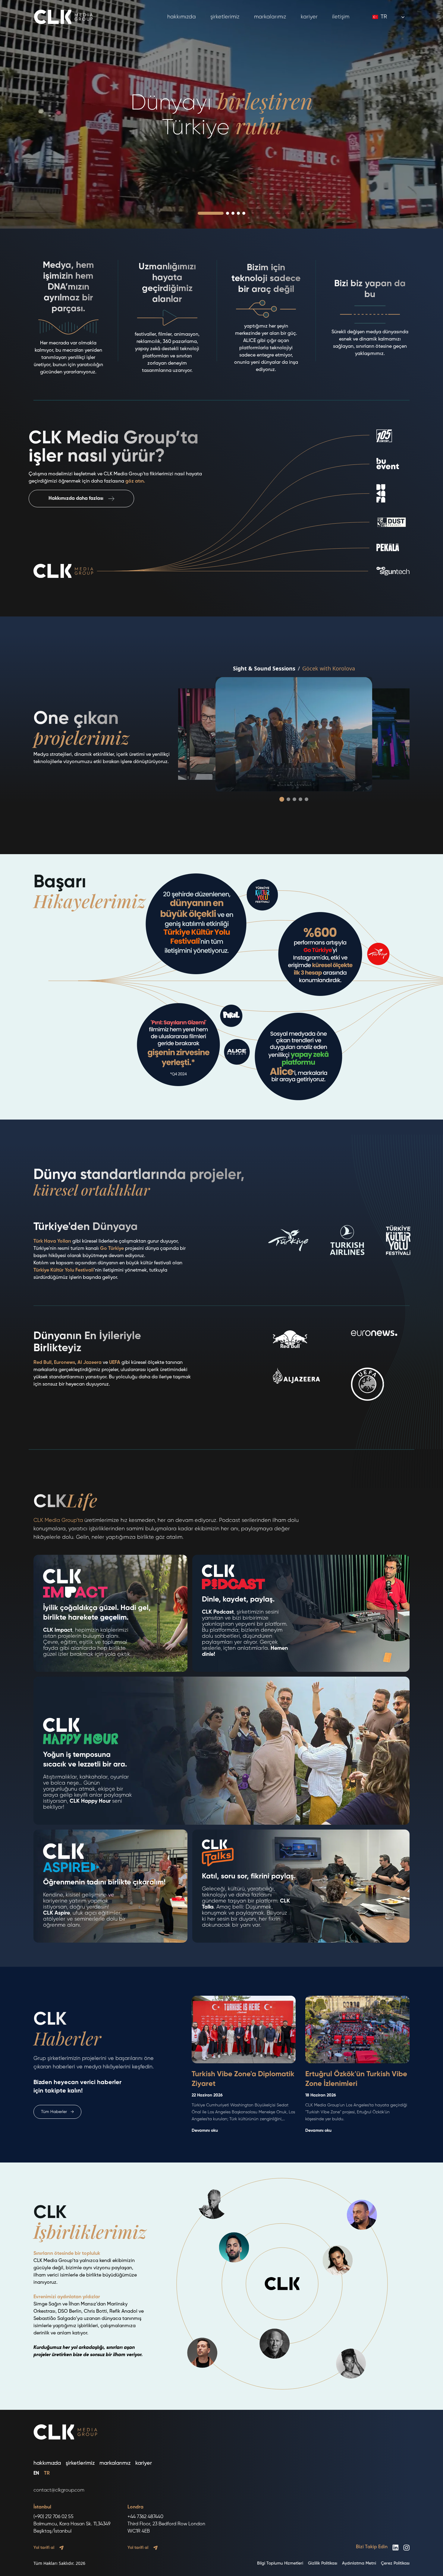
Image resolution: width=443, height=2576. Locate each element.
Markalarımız (270, 17)
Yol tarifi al (44, 2548)
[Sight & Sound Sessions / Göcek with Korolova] (294, 734)
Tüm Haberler (57, 2112)
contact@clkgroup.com (59, 2490)
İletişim (341, 17)
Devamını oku (205, 2131)
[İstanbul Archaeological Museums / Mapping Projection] (372, 734)
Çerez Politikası (395, 2563)
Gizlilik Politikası (323, 2563)
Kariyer (309, 17)
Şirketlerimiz (225, 17)
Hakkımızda (182, 17)
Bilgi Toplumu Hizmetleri (280, 2563)
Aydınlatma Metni (359, 2563)
